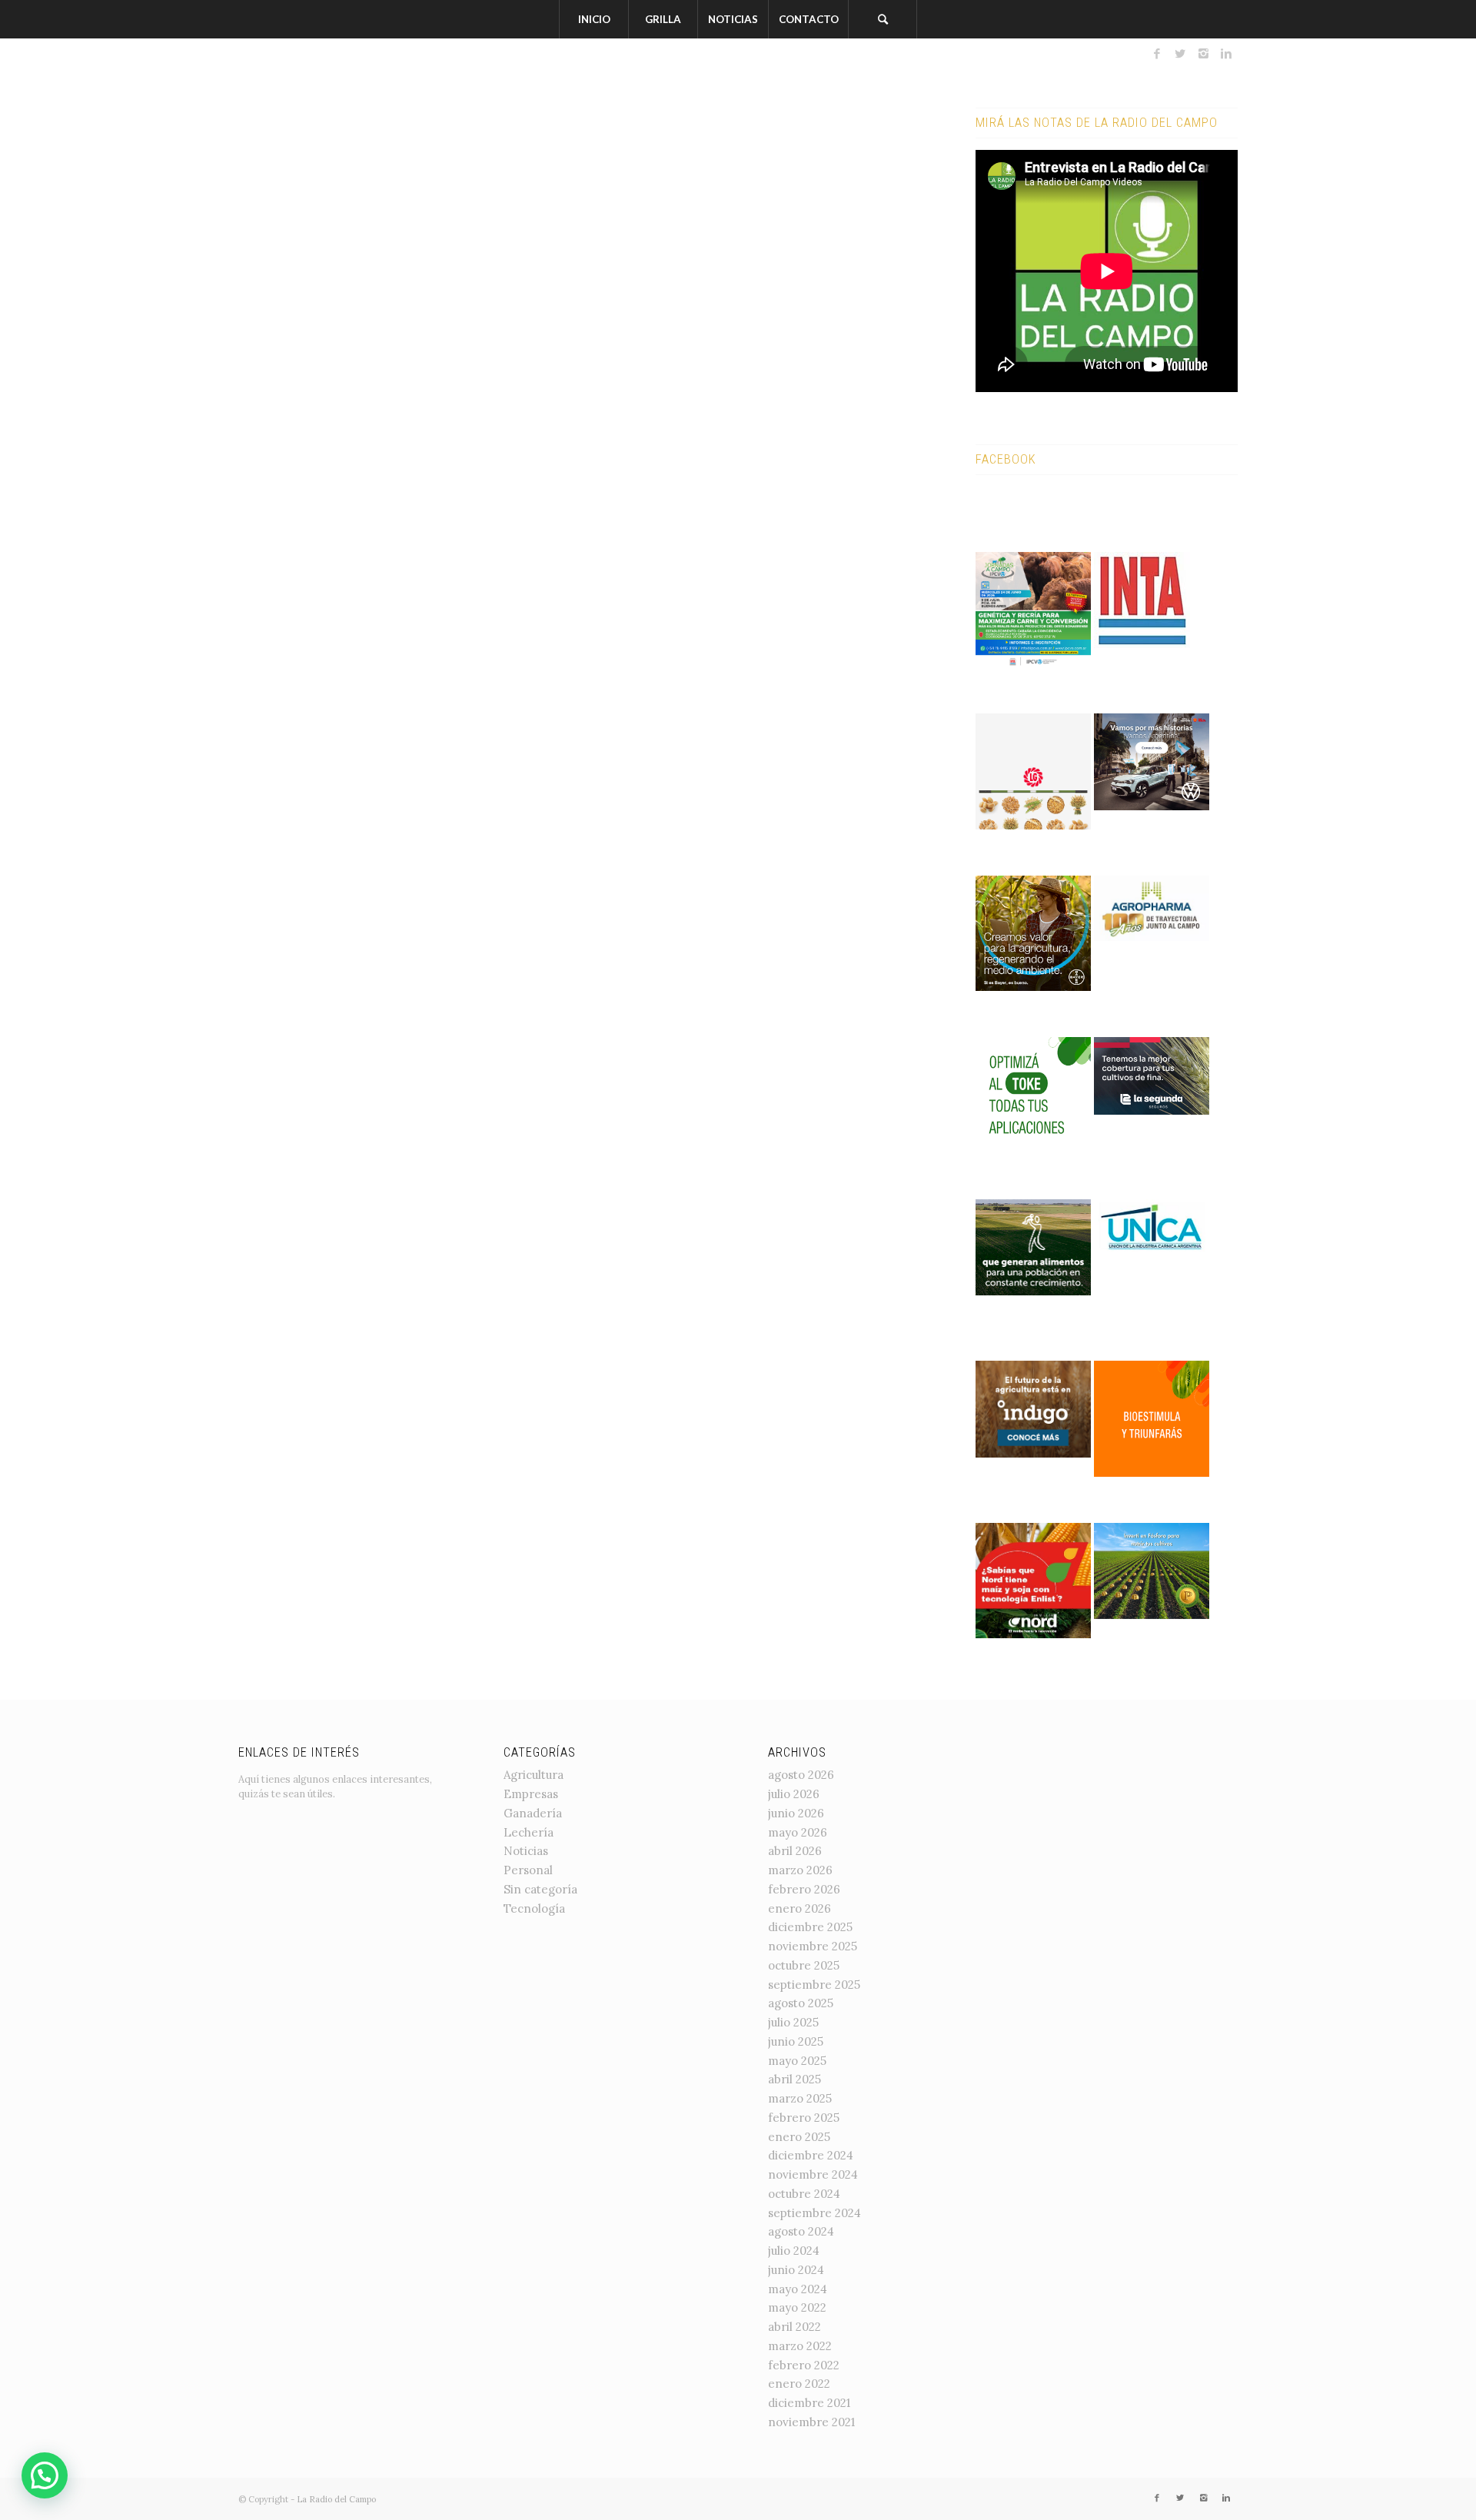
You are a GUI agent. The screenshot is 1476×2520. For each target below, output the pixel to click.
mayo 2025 (797, 2061)
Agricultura (534, 1775)
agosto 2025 (801, 2003)
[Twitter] (1180, 54)
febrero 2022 (804, 2365)
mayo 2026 (798, 1832)
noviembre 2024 (813, 2174)
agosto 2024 (801, 2231)
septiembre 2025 (814, 1985)
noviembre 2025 (813, 1946)
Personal (528, 1870)
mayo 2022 (797, 2307)
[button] (45, 2475)
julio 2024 (794, 2251)
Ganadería (533, 1813)
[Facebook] (1157, 54)
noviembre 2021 (811, 2422)
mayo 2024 (798, 2289)
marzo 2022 (800, 2346)
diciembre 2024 (811, 2155)
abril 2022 (795, 2327)
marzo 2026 (800, 1870)
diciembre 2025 (810, 1927)
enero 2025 (799, 2137)
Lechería (529, 1832)
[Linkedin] (1226, 54)
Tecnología (534, 1908)
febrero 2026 (804, 1889)
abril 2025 (795, 2079)
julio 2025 (793, 2022)
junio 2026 (796, 1813)
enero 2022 (799, 2384)
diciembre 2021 (809, 2403)
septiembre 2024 (814, 2213)
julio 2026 (794, 1794)
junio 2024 (796, 2270)
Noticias (526, 1851)
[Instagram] (1203, 54)
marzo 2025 (800, 2098)
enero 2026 (799, 1908)
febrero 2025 (804, 2118)
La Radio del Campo (336, 2499)
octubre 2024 (804, 2194)
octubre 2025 (804, 1965)
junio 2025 (796, 2041)
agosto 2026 (801, 1775)
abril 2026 (795, 1851)
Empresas (531, 1794)
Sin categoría (540, 1889)
